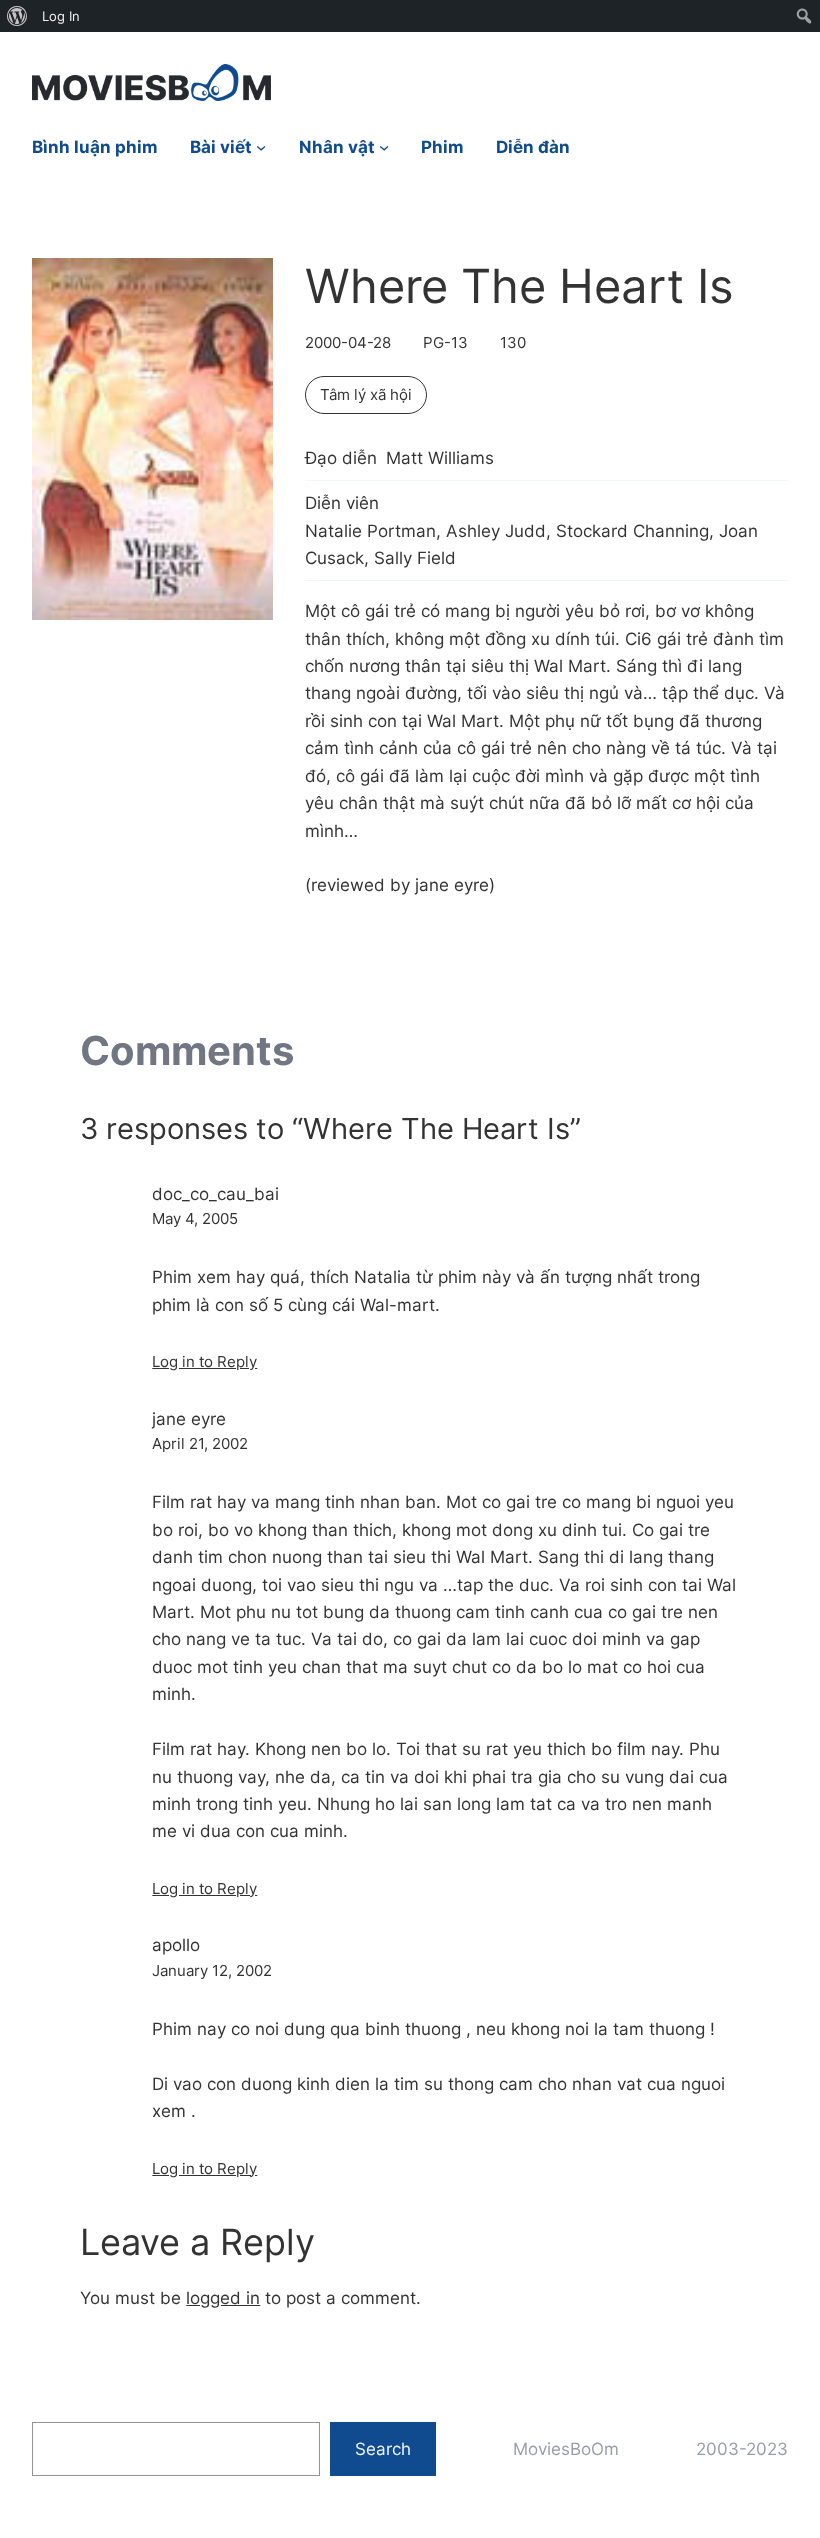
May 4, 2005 (195, 1218)
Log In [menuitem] (61, 16)
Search (383, 2448)
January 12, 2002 (212, 1970)
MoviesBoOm (566, 2448)
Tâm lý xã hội (366, 394)
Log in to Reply (204, 1361)
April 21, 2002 (200, 1443)
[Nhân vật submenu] (384, 147)
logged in (223, 2297)
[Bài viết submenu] (261, 147)
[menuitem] (17, 16)
